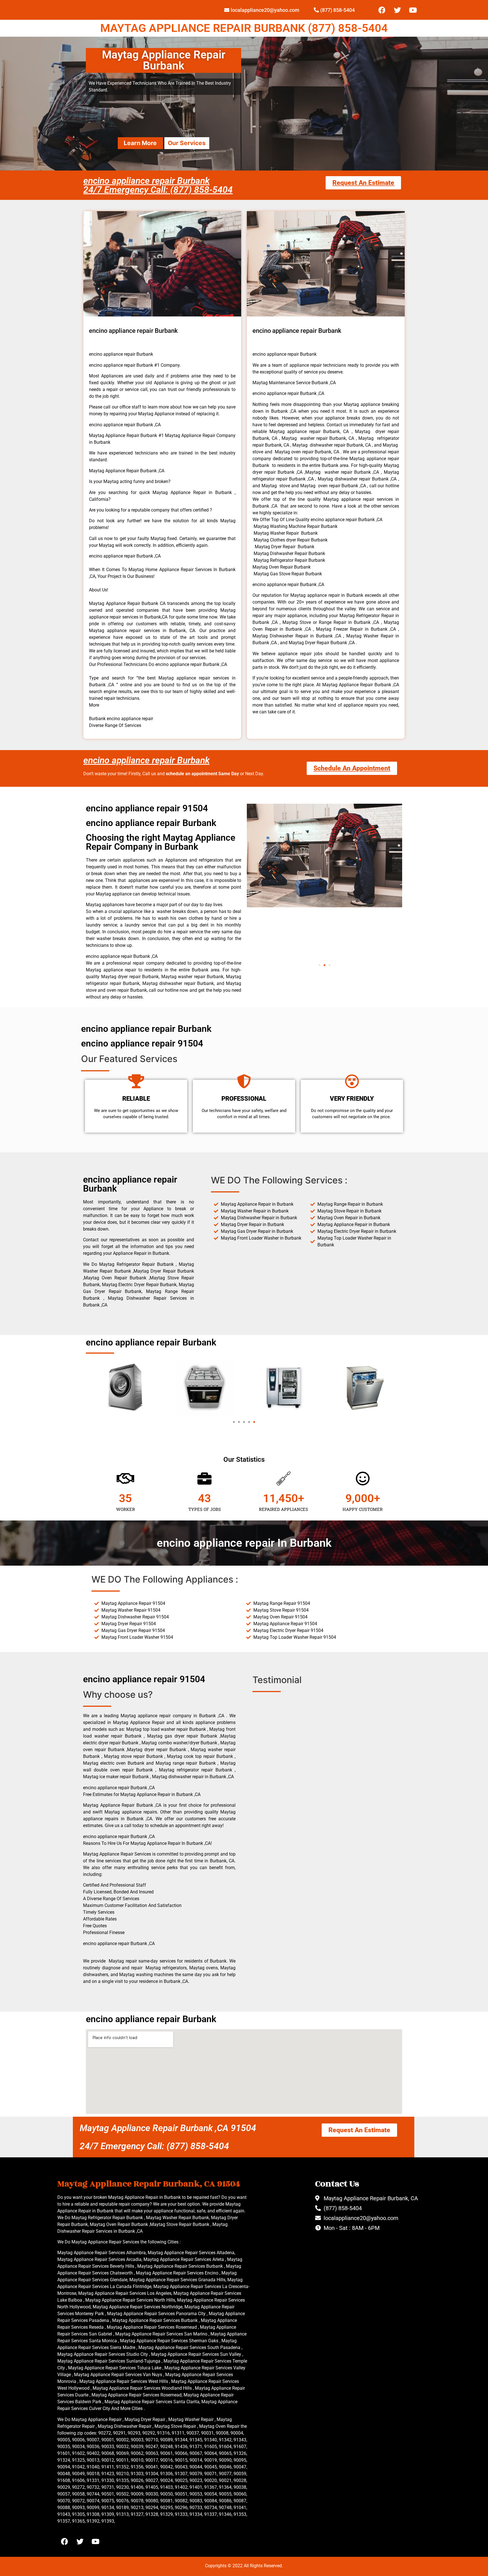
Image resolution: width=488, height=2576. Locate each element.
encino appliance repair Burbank (146, 760)
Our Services (187, 143)
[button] (319, 965)
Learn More (140, 143)
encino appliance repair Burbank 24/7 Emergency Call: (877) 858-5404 (158, 185)
